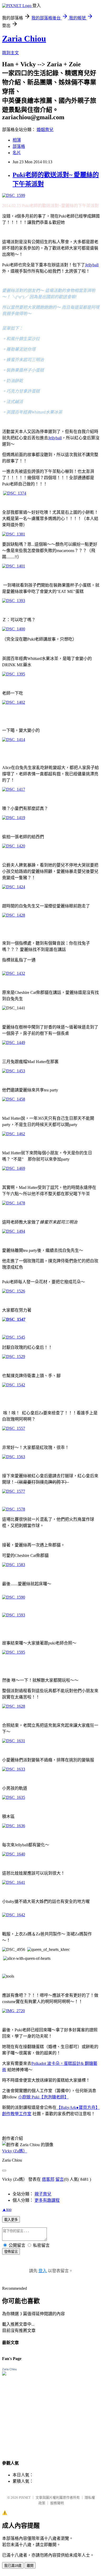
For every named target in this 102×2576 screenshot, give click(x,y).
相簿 (17, 140)
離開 (30, 2566)
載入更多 (11, 2220)
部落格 (19, 146)
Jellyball (92, 265)
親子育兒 (43, 2194)
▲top (7, 2209)
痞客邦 (48, 2179)
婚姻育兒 (45, 130)
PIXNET (25, 2497)
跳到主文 (10, 53)
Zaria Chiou (24, 39)
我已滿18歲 (13, 2566)
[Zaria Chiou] (4, 2374)
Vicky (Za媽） (15, 2151)
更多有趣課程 (47, 2200)
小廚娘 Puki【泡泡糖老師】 (43, 2097)
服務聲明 (57, 2503)
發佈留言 (11, 2252)
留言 (60, 2179)
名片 (17, 153)
